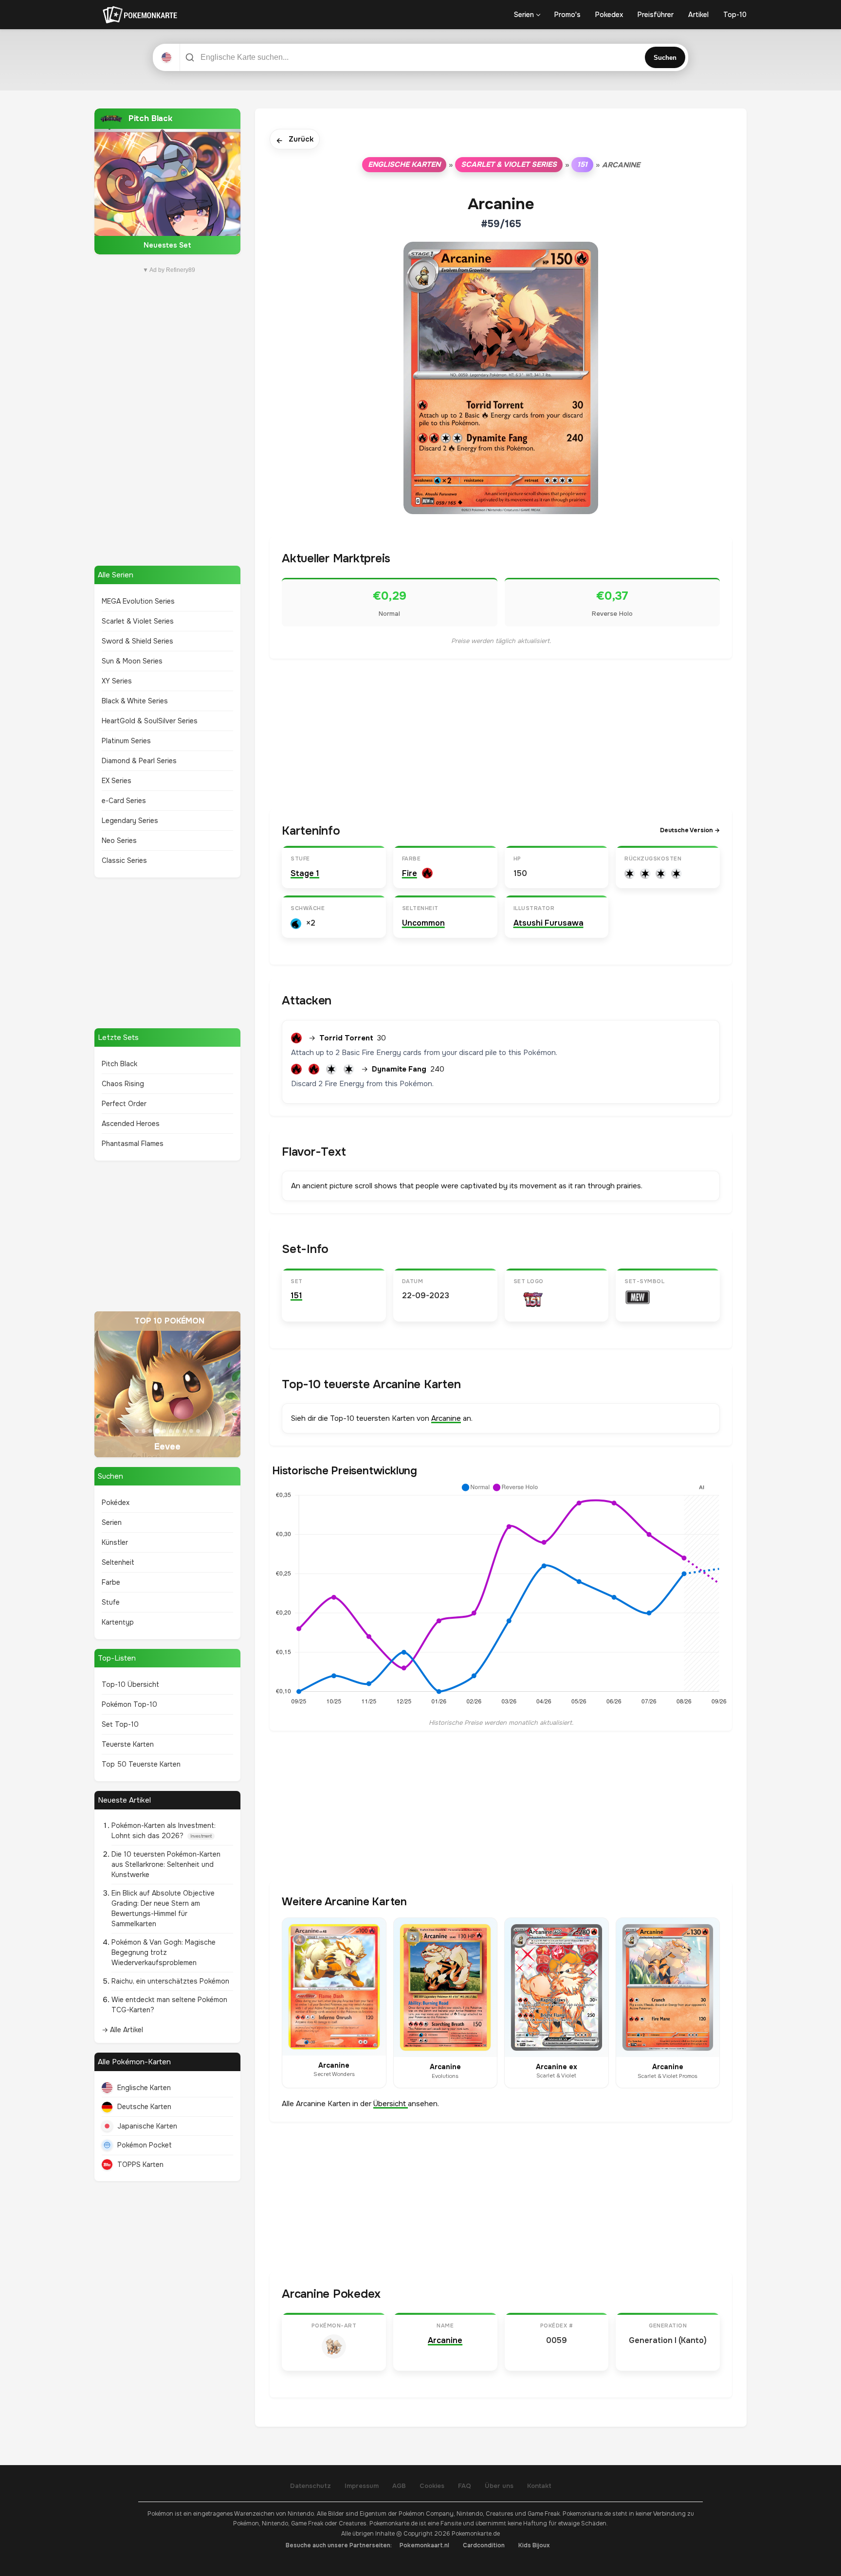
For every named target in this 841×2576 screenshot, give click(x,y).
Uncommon (423, 923)
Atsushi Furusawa (548, 923)
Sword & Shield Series (137, 641)
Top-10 (735, 15)
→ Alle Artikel (122, 2030)
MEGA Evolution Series (138, 601)
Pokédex (116, 1503)
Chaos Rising (123, 1084)
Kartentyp (118, 1622)
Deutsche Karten (144, 2107)
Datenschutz (311, 2486)
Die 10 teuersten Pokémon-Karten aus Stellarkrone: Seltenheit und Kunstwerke (166, 1864)
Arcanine (446, 1418)
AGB (399, 2486)
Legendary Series (130, 821)
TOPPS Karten (140, 2165)
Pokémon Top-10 (129, 1704)
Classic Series (124, 860)
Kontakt (539, 2486)
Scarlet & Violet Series (138, 621)
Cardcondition (484, 2545)
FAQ (465, 2486)
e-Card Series (124, 801)
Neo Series (119, 841)
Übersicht (391, 2104)
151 (582, 164)
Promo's (567, 15)
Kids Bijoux (534, 2545)
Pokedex (609, 15)
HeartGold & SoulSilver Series (150, 721)
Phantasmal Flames (133, 1144)
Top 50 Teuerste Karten (141, 1764)
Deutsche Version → (690, 830)
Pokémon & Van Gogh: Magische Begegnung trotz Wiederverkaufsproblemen (164, 1952)
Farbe (111, 1582)
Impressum (362, 2486)
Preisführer (656, 15)
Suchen (665, 58)
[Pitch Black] (167, 181)
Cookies (432, 2486)
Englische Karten (144, 2088)
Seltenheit (118, 1562)
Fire (410, 873)
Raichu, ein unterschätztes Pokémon (170, 1981)
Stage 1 (305, 873)
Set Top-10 (120, 1724)
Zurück (295, 140)
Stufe (111, 1602)
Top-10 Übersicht (130, 1684)
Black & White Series (135, 701)
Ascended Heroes (131, 1124)
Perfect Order (124, 1104)
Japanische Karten (147, 2126)
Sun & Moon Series (132, 661)
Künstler (115, 1542)
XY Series (117, 681)
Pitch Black (119, 1064)
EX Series (117, 781)
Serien (524, 15)
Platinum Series (126, 741)
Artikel (698, 15)
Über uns (499, 2486)
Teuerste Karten (128, 1744)
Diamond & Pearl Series (139, 761)
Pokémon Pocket (145, 2145)
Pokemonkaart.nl (424, 2545)
